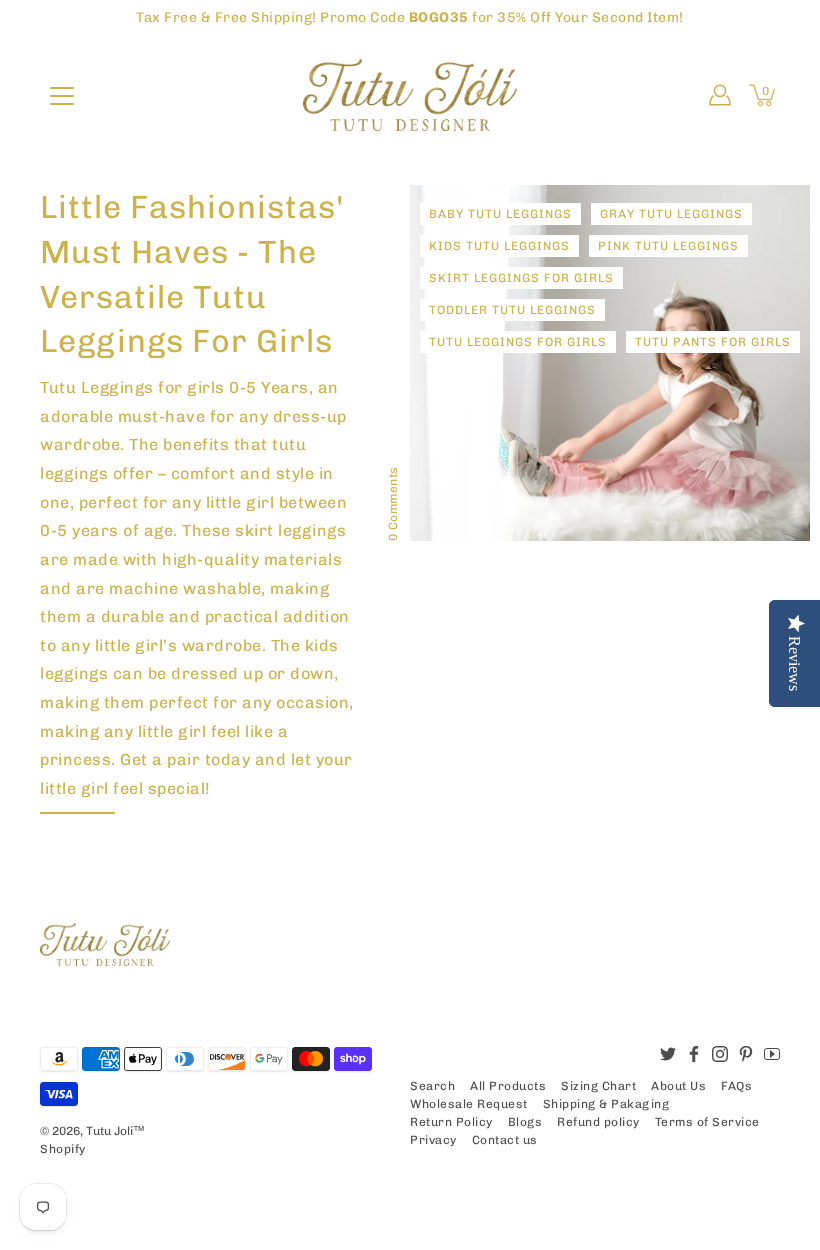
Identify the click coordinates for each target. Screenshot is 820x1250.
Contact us (505, 1140)
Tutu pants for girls (713, 342)
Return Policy (451, 1122)
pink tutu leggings (668, 246)
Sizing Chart (598, 1086)
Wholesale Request (469, 1104)
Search (432, 1086)
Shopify (63, 1149)
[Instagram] (720, 1054)
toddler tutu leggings (512, 310)
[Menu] (62, 96)
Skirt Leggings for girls (521, 278)
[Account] (720, 95)
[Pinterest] (746, 1054)
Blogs (525, 1122)
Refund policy (598, 1122)
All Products (508, 1086)
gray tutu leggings (671, 214)
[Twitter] (668, 1054)
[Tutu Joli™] (410, 95)
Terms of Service (707, 1122)
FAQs (736, 1086)
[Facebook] (694, 1054)
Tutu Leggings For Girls (518, 342)
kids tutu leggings (499, 246)
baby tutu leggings (500, 214)
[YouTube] (772, 1054)
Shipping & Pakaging (606, 1104)
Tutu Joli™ (115, 1131)
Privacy (433, 1140)
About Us (678, 1086)
